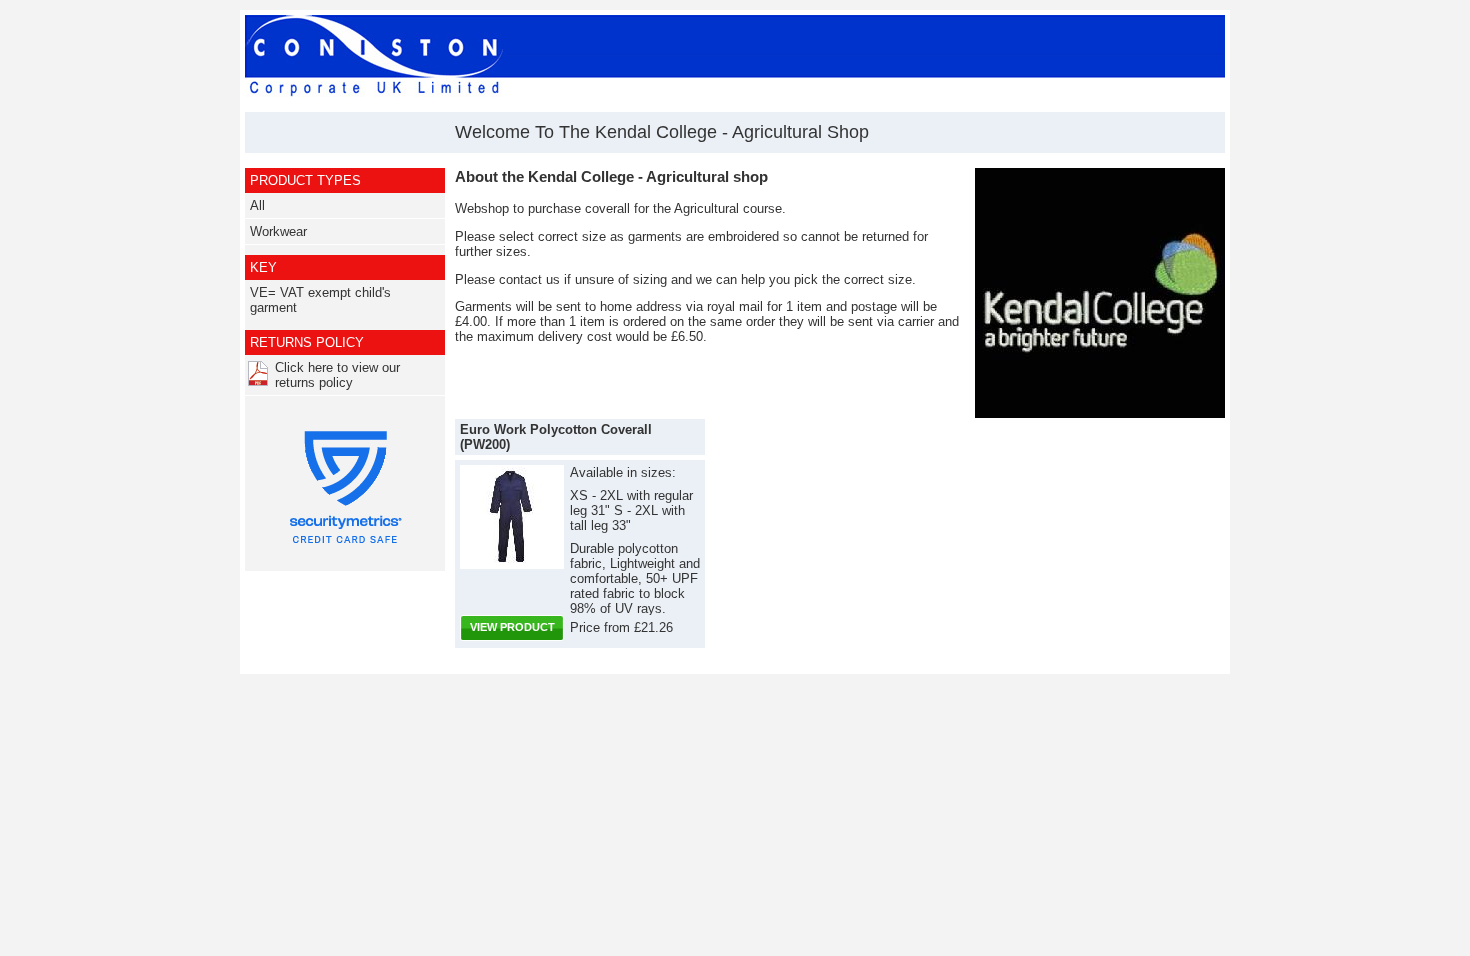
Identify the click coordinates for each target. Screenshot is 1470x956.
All (257, 205)
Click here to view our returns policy (337, 375)
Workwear (278, 231)
